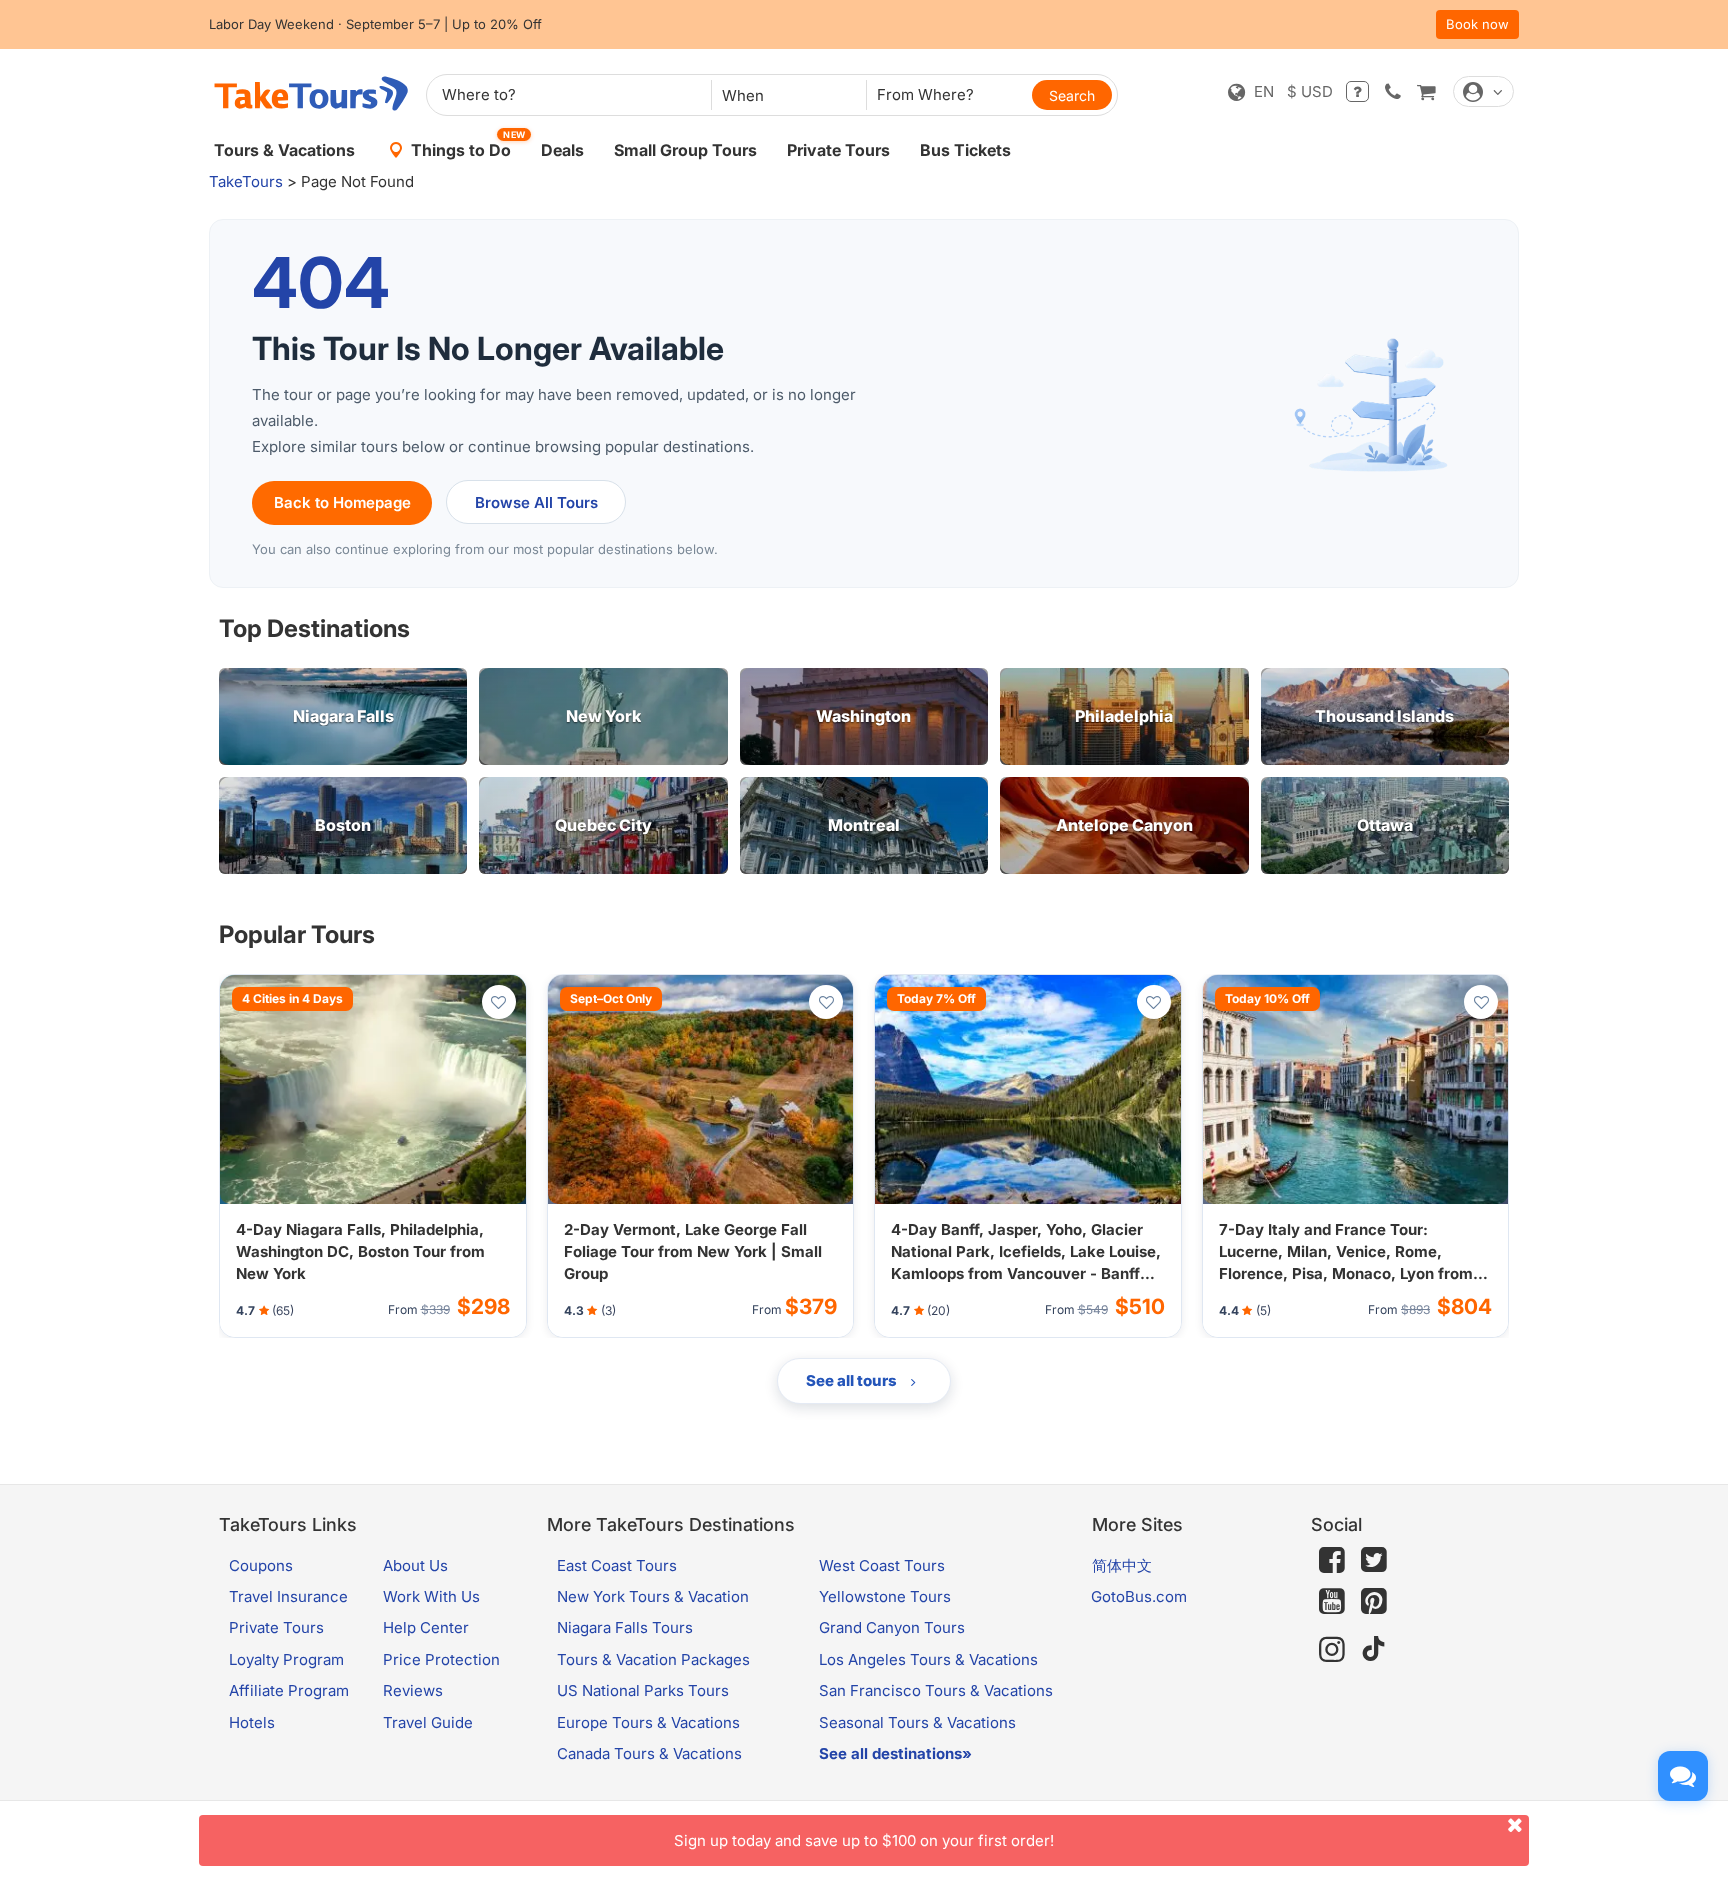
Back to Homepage (342, 502)
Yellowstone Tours (885, 1596)
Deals (562, 150)
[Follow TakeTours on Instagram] (1332, 1649)
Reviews (413, 1690)
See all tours (853, 1380)
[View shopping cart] (1426, 91)
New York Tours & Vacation (653, 1596)
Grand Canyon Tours (892, 1627)
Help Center (426, 1627)
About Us (415, 1565)
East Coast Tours (617, 1565)
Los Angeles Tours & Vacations (928, 1659)
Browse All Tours (536, 502)
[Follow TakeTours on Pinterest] (1374, 1601)
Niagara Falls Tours (625, 1627)
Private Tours (838, 150)
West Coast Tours (882, 1565)
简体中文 (1122, 1565)
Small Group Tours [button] (685, 150)
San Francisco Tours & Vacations (936, 1690)
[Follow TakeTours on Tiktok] (1374, 1649)
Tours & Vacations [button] (284, 150)
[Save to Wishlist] (499, 1002)
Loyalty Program (286, 1659)
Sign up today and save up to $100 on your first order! (864, 1840)
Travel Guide (428, 1722)
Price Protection (441, 1659)
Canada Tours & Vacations (649, 1753)
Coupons (261, 1565)
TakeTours (246, 181)
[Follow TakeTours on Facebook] (1332, 1560)
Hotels (252, 1722)
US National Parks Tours (643, 1690)
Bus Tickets (965, 150)
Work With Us (431, 1596)
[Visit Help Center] (1357, 91)
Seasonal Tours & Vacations (917, 1722)
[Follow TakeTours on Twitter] (1374, 1560)
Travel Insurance (288, 1596)
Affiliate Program (289, 1690)
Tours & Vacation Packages (653, 1659)
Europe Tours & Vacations (648, 1722)
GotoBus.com (1139, 1596)
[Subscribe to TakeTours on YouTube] (1332, 1602)
